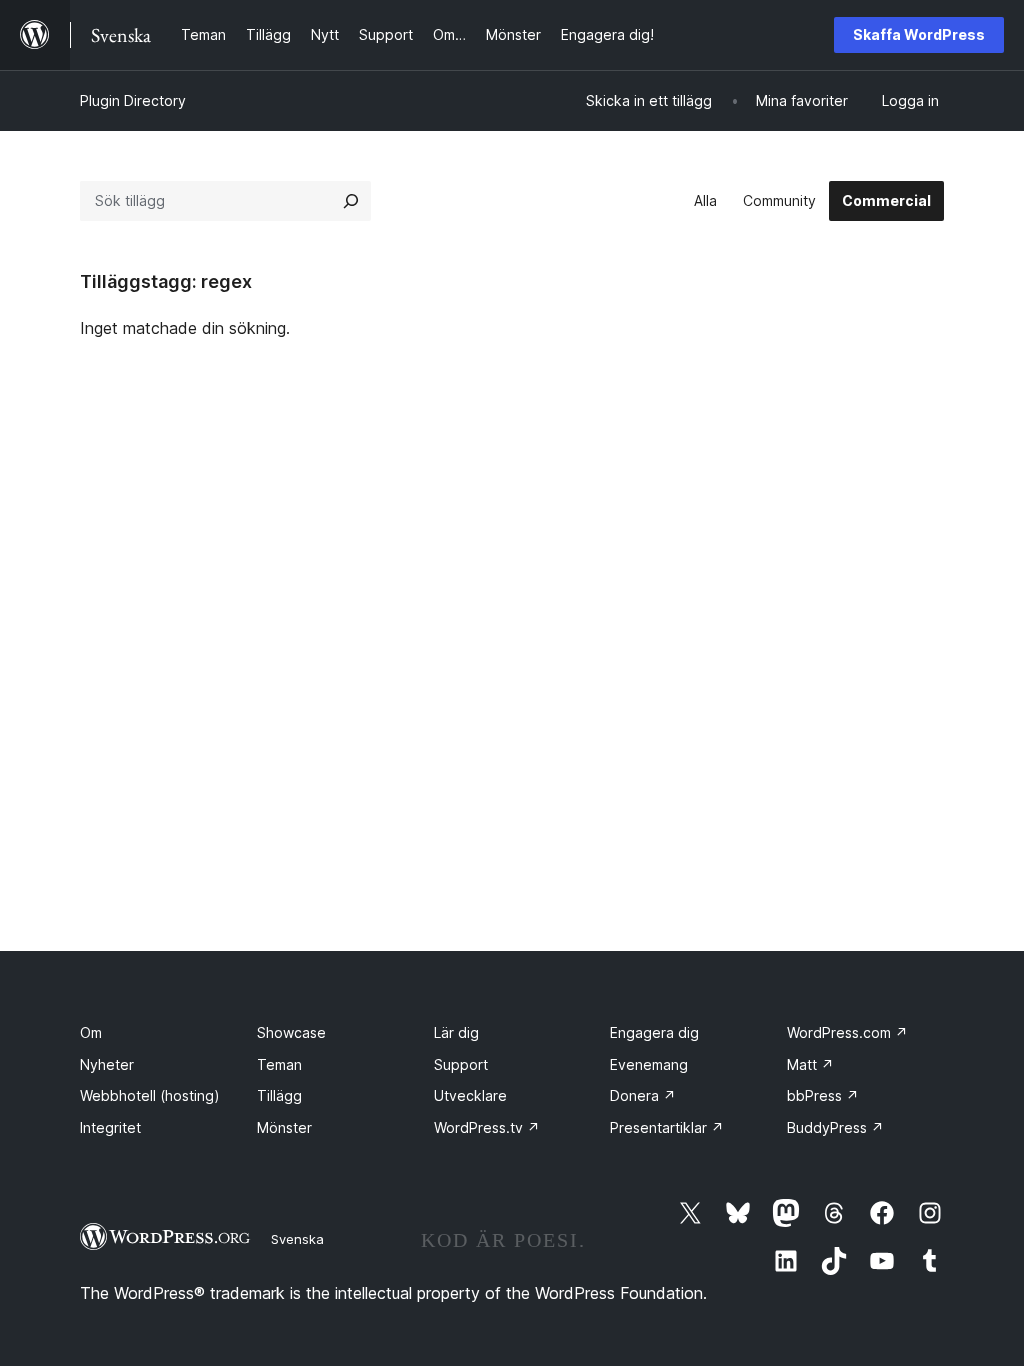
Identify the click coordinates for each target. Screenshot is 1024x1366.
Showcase (291, 1032)
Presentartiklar (667, 1127)
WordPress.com (847, 1032)
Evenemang (649, 1064)
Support (461, 1064)
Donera (643, 1095)
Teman (279, 1064)
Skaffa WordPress (919, 34)
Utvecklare (470, 1095)
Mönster (284, 1127)
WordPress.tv (487, 1127)
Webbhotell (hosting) (150, 1095)
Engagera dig (654, 1032)
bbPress (823, 1095)
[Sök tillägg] (351, 201)
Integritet (110, 1127)
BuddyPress (835, 1127)
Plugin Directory (133, 100)
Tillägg (279, 1095)
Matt (810, 1064)
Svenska (297, 1239)
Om (91, 1032)
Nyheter (107, 1064)
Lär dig (456, 1032)
